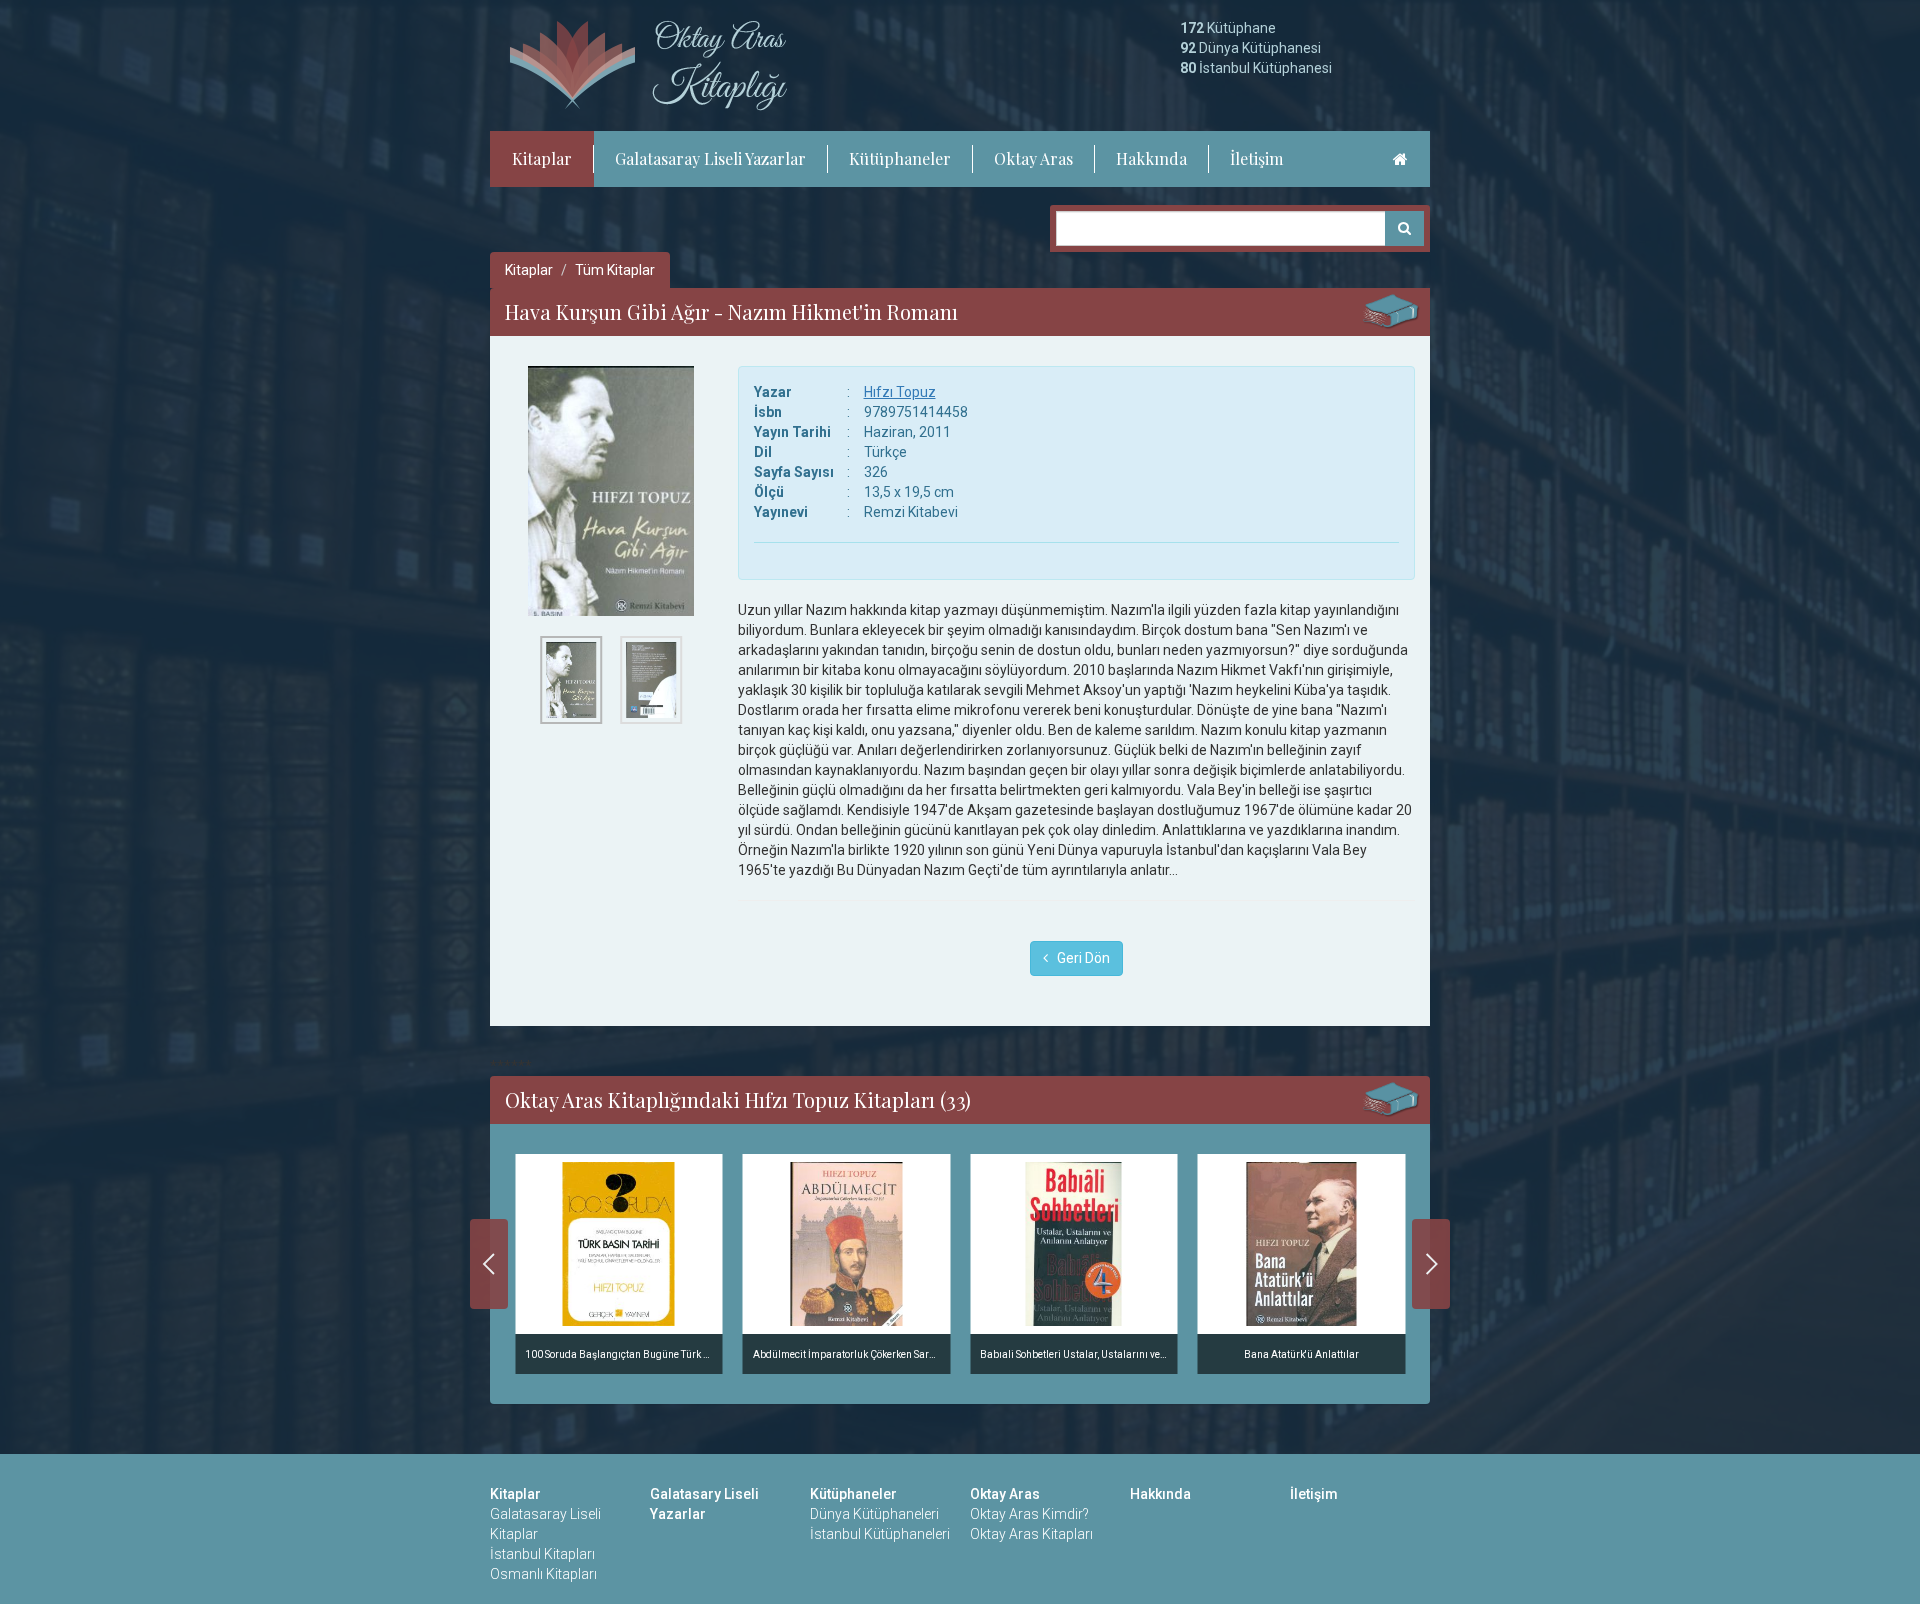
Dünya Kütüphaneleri (874, 1514)
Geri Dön (1079, 958)
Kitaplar (542, 158)
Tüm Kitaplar (615, 270)
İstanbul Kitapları (542, 1554)
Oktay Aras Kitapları (1031, 1534)
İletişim (1256, 158)
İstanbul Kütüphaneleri (880, 1534)
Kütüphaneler (900, 158)
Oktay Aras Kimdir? (1029, 1514)
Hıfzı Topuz (900, 392)
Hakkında (1151, 158)
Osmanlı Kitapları (543, 1574)
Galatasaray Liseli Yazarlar (710, 158)
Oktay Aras (1033, 158)
